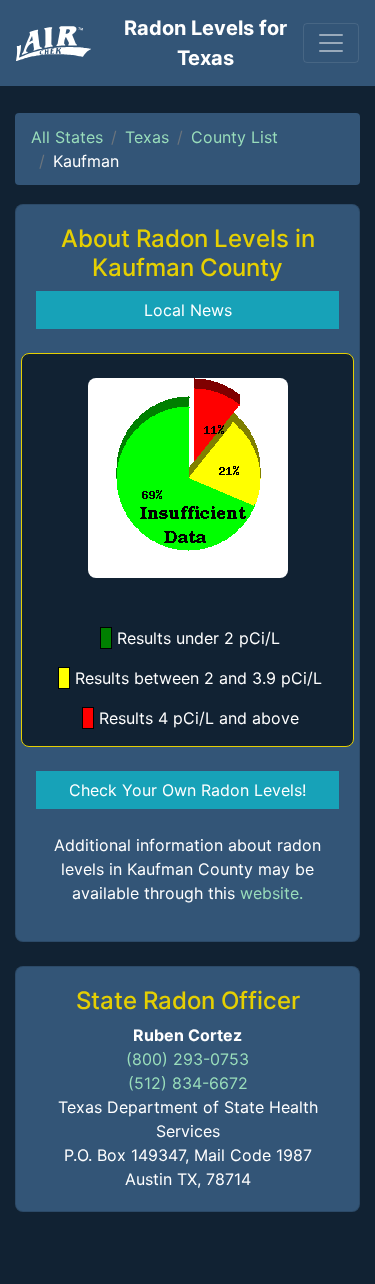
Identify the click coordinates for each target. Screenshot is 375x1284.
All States (67, 137)
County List (234, 137)
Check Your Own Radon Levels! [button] (187, 790)
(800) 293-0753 (187, 1059)
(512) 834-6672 (188, 1083)
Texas (147, 137)
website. (271, 893)
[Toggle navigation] (331, 43)
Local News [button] (188, 310)
